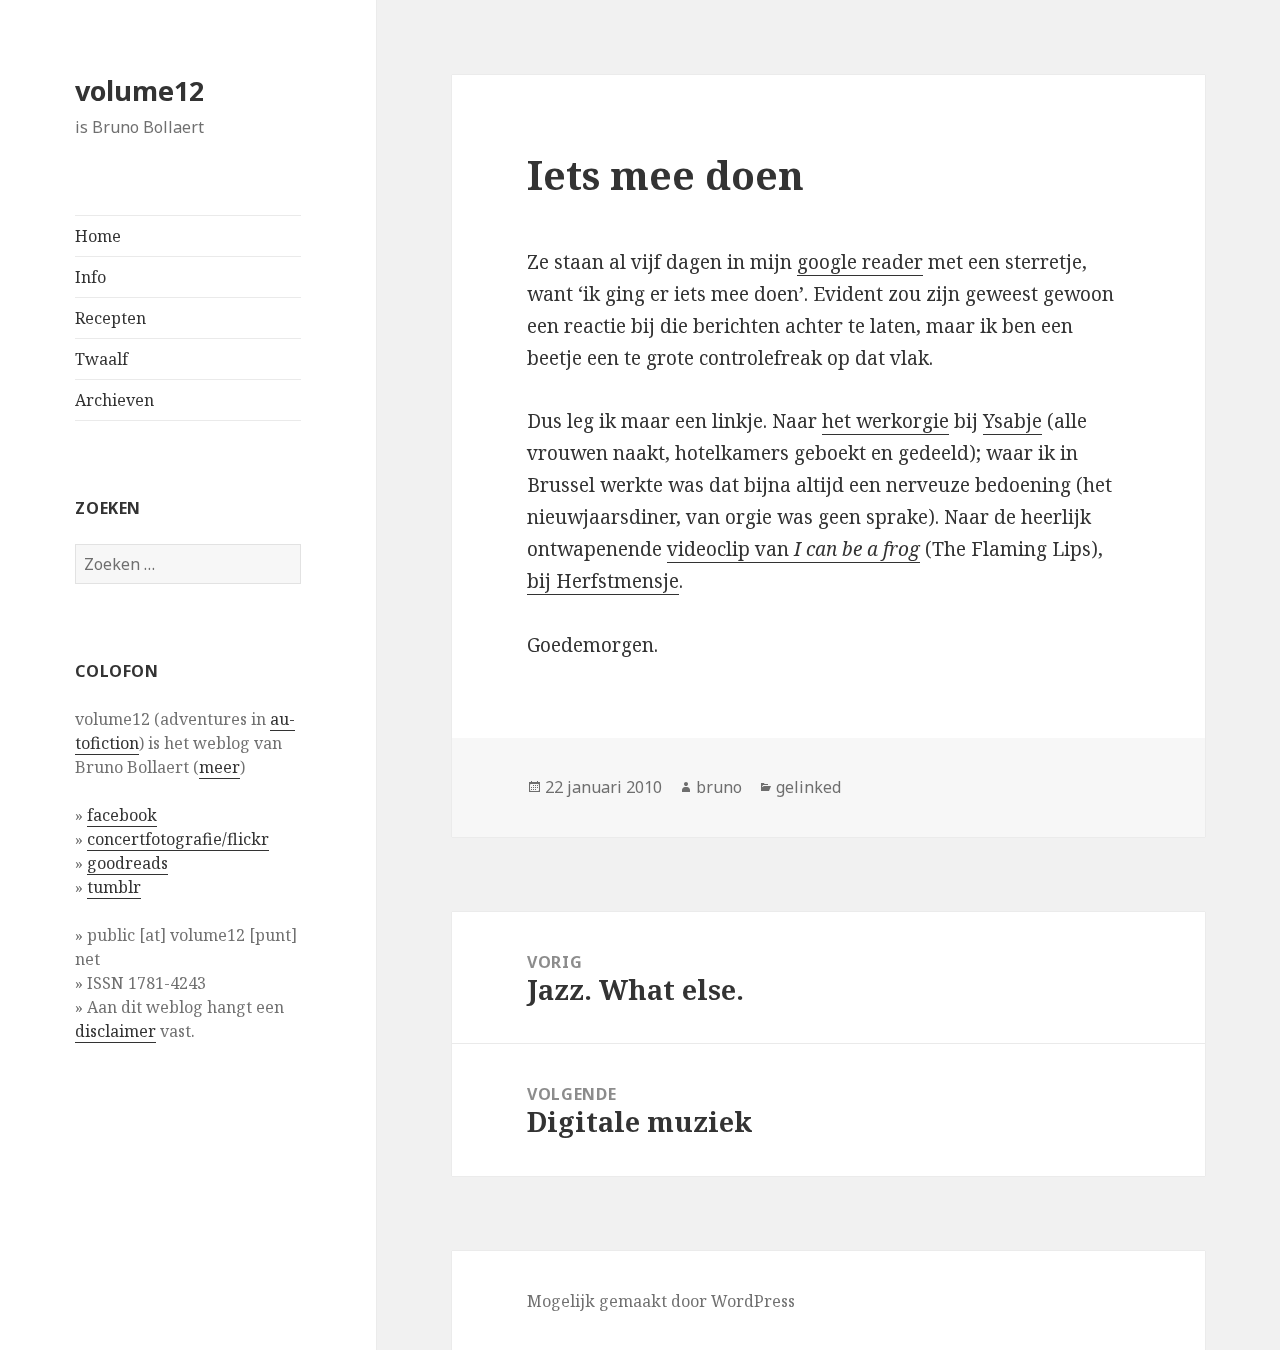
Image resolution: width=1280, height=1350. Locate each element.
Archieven (114, 400)
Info (90, 277)
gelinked (808, 787)
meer (219, 767)
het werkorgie (885, 421)
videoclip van (793, 549)
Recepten (110, 318)
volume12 (139, 90)
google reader (860, 262)
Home (98, 236)
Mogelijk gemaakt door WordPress (661, 1301)
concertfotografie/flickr (178, 839)
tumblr (114, 887)
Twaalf (101, 359)
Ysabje (1012, 421)
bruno (719, 787)
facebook (122, 815)
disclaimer (115, 1031)
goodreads (127, 863)
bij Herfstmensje (603, 581)
